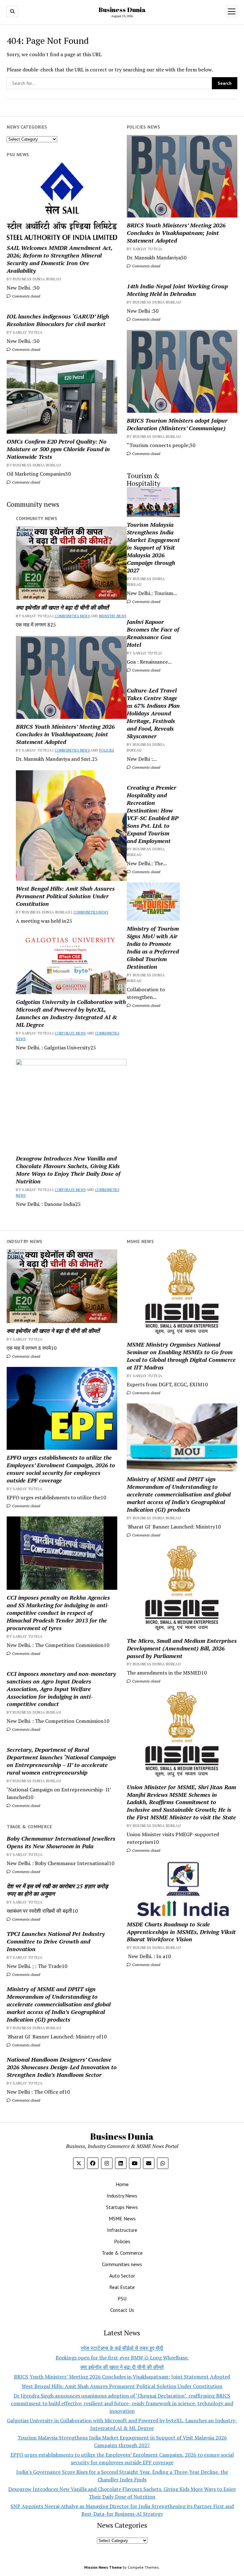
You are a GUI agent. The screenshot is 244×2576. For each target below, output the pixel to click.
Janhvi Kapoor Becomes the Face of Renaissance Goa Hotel (153, 633)
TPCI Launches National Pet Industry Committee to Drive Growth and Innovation (56, 1941)
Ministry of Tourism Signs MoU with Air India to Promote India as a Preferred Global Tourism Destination (153, 947)
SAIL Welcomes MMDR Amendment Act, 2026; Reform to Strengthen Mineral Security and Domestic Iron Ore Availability (60, 259)
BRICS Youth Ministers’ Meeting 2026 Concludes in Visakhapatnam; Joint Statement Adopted (176, 233)
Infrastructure (122, 2230)
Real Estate (122, 2287)
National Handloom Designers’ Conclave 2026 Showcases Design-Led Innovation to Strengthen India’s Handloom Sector (62, 2067)
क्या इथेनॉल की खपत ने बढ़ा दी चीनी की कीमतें (62, 607)
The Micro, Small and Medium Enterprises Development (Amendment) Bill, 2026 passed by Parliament (182, 1648)
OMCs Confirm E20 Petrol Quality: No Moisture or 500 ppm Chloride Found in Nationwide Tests (58, 449)
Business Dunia (122, 10)
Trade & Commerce (122, 2253)
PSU (122, 2298)
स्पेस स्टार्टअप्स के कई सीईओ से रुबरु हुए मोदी (122, 2348)
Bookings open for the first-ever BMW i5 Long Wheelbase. (122, 2358)
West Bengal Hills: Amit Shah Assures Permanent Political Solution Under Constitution (65, 896)
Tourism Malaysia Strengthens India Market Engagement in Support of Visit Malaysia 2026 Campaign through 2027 (153, 547)
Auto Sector (122, 2276)
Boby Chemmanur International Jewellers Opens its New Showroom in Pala (61, 1842)
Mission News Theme (103, 2567)
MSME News (122, 2218)
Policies (107, 750)
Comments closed (146, 266)
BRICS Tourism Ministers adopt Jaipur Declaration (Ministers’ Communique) (177, 424)
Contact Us (122, 2310)
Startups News (122, 2207)
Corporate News (70, 1033)
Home (122, 2184)
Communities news (72, 616)
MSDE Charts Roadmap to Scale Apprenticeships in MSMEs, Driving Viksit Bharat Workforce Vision (181, 1932)
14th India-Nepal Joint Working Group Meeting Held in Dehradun (177, 290)
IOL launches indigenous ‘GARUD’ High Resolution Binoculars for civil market (58, 320)
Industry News (113, 616)
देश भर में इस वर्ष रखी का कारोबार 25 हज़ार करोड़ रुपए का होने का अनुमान (57, 1890)
